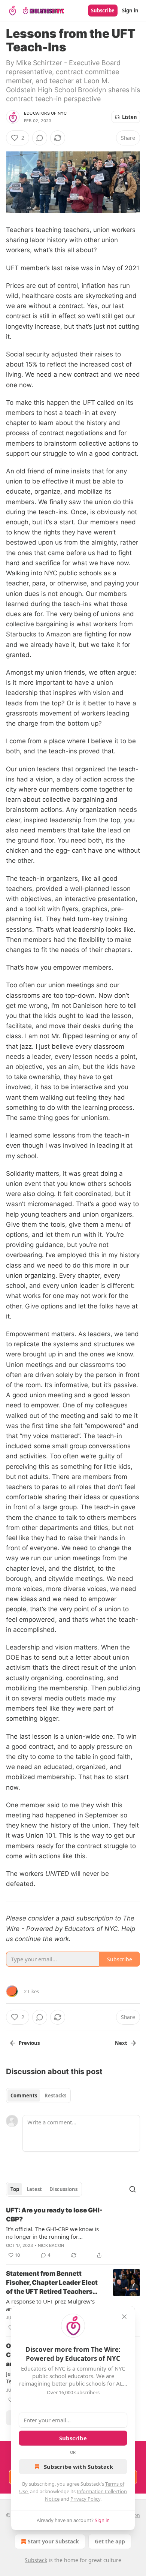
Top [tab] (15, 2189)
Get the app (110, 2541)
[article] (73, 2233)
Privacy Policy (85, 2499)
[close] (124, 2317)
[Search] (133, 2189)
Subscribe (103, 10)
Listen (130, 117)
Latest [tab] (34, 2189)
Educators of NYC (45, 113)
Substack (36, 2560)
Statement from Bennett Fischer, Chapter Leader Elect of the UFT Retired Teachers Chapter (52, 2283)
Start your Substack (53, 2541)
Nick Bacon (51, 2245)
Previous (29, 2043)
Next (121, 2043)
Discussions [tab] (63, 2189)
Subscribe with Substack (78, 2467)
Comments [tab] (24, 2096)
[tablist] (38, 2096)
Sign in (130, 10)
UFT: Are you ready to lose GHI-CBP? (54, 2215)
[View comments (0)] (40, 138)
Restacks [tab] (55, 2096)
